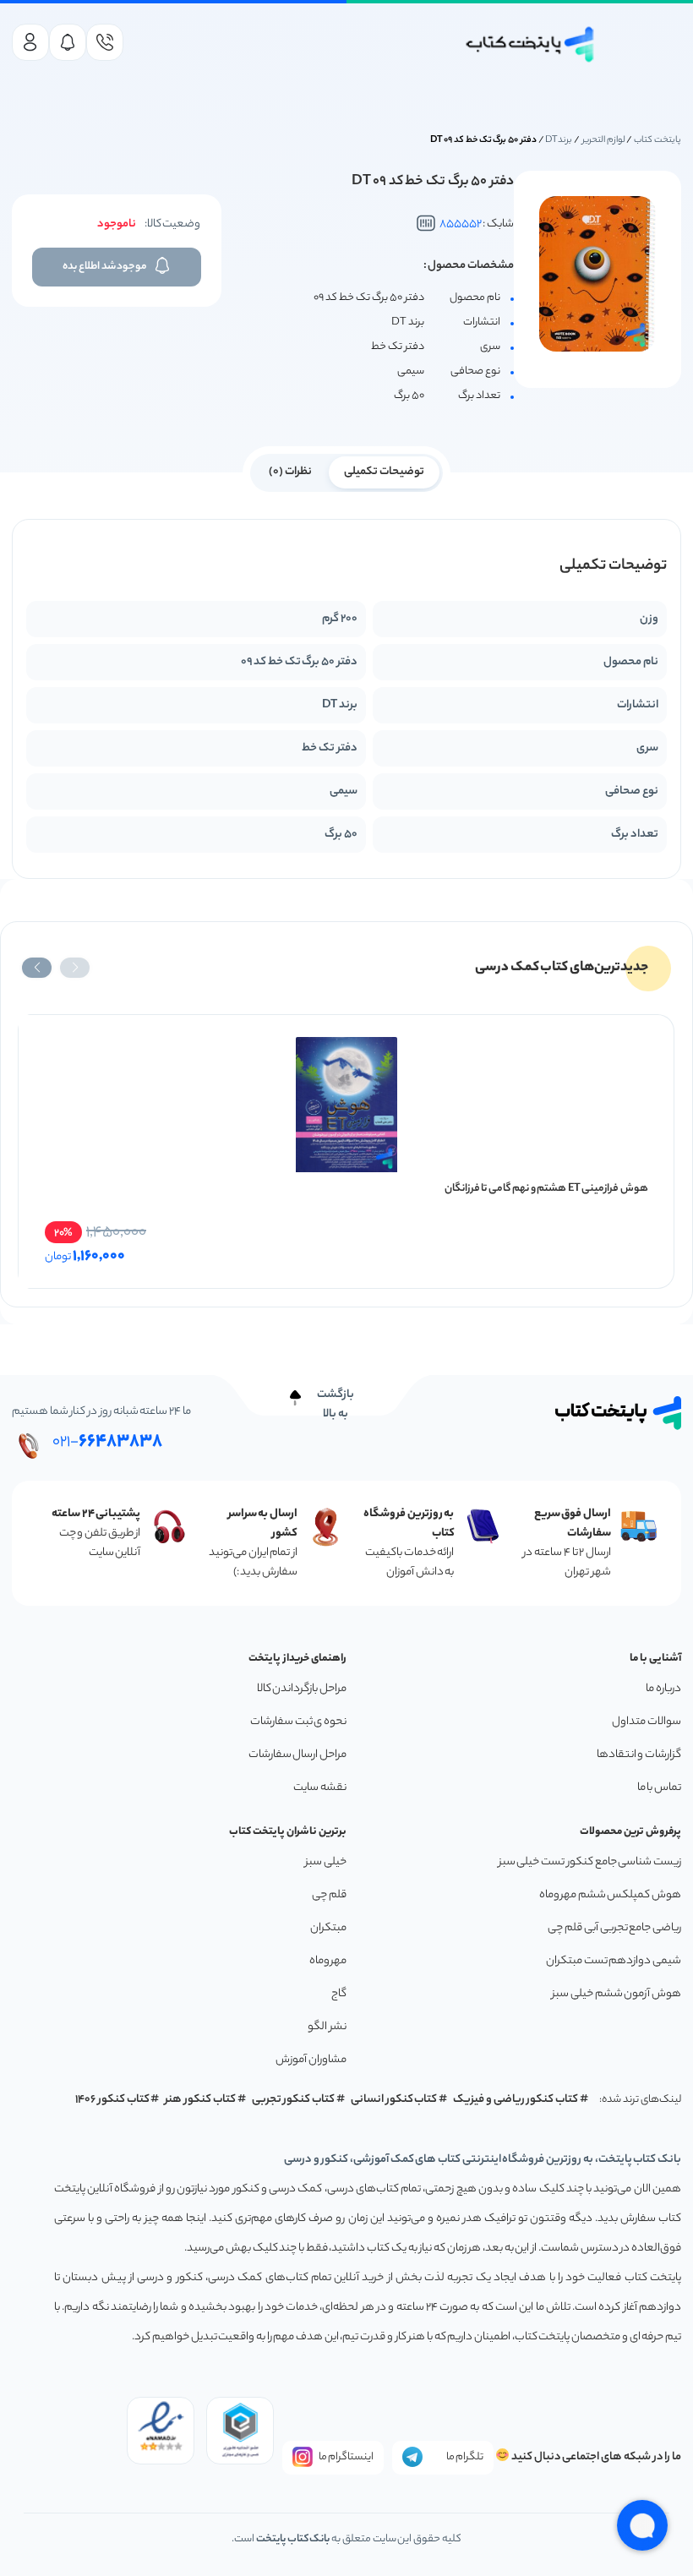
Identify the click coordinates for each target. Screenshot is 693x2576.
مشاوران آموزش (311, 2060)
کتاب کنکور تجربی (294, 2100)
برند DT (559, 140)
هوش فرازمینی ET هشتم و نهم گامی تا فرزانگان (546, 1189)
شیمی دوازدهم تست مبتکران (614, 1961)
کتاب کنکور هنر (200, 2100)
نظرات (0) (290, 472)
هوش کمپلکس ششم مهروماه (610, 1895)
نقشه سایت (320, 1788)
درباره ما (663, 1689)
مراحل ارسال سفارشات (297, 1755)
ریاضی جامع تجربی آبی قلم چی (614, 1928)
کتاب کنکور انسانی (394, 2100)
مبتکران (328, 1928)
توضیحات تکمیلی (384, 472)
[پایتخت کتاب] (531, 44)
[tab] (384, 471)
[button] (75, 968)
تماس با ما (659, 1788)
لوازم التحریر (604, 140)
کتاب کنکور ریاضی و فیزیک (516, 2100)
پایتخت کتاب (658, 140)
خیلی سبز (326, 1862)
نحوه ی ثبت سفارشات (298, 1722)
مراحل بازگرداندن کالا (302, 1689)
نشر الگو (327, 2027)
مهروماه (328, 1961)
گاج (339, 1994)
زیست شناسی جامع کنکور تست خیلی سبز (590, 1862)
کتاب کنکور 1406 (112, 2100)
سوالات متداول (647, 1722)
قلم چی (329, 1895)
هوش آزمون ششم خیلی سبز (617, 1994)
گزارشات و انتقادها (639, 1755)
